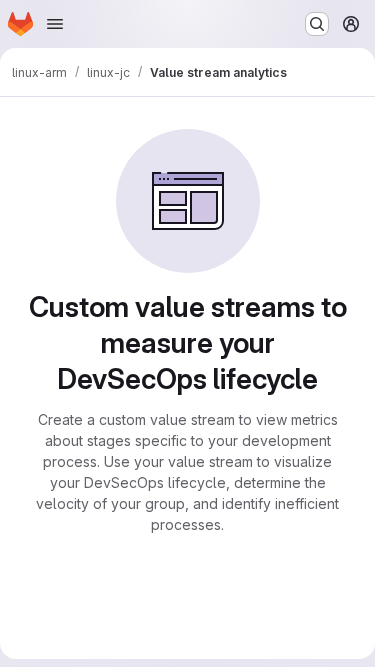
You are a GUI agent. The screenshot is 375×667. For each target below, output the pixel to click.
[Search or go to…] (317, 24)
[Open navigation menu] (55, 24)
